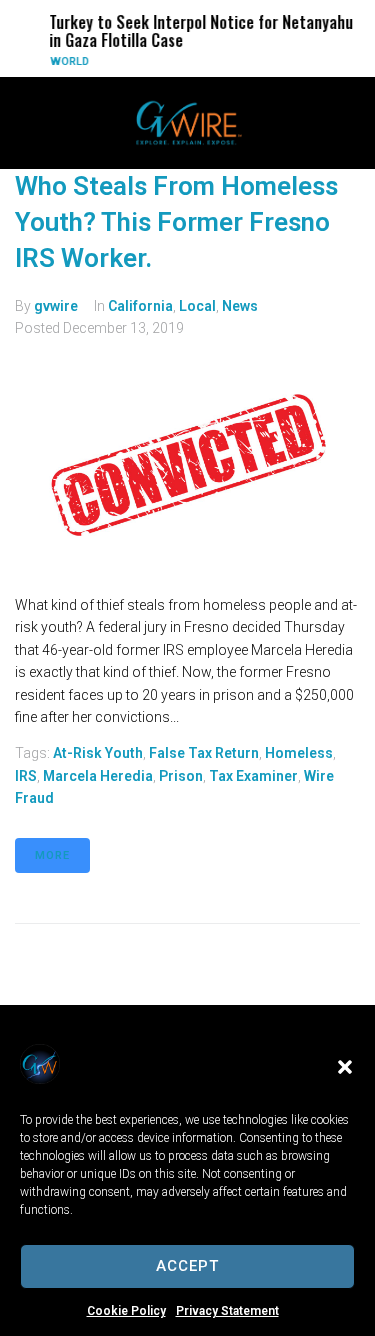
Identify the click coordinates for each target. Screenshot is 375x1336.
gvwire (56, 306)
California (140, 306)
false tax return (204, 753)
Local (197, 306)
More (52, 855)
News (240, 306)
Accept (187, 1266)
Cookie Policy (126, 1311)
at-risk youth (98, 753)
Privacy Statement (227, 1311)
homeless (299, 753)
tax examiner (253, 776)
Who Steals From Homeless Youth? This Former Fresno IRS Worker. (176, 222)
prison (181, 776)
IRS (26, 776)
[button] (345, 1067)
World (67, 61)
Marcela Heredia (98, 776)
